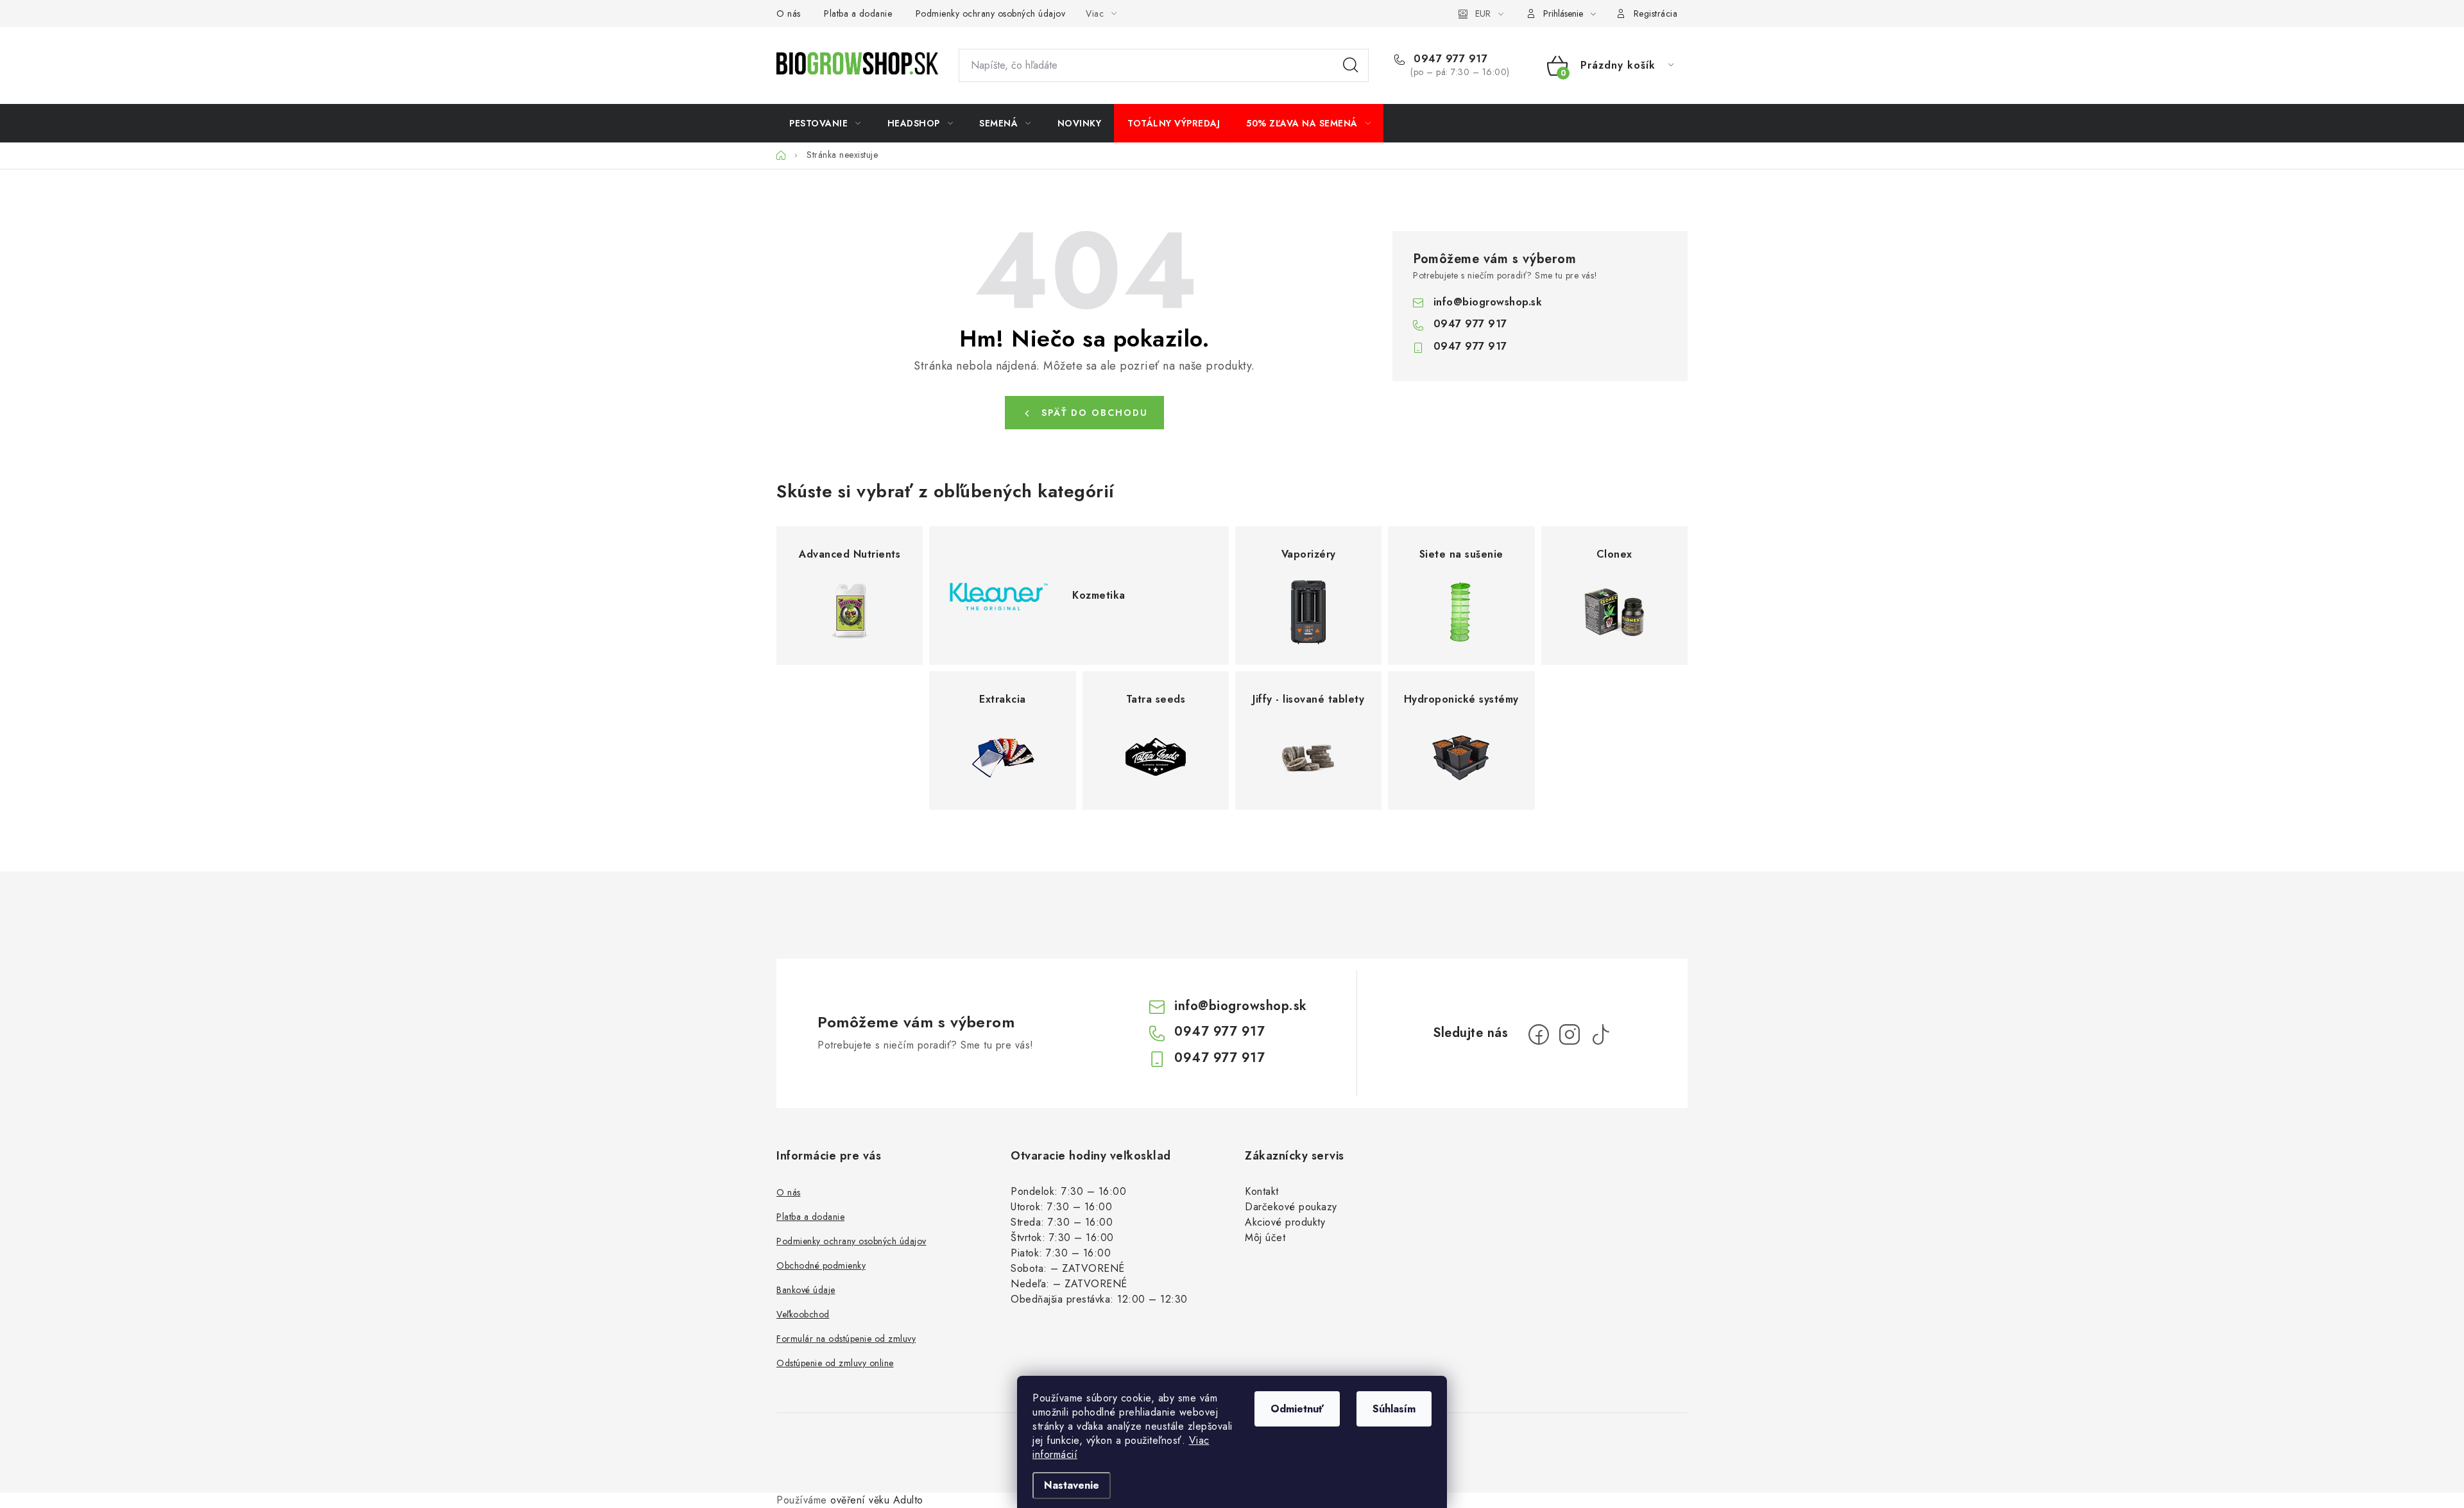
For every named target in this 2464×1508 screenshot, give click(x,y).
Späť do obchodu (1095, 413)
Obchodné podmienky (821, 1265)
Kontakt (1262, 1191)
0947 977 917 (1449, 59)
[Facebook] (1539, 1034)
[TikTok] (1600, 1034)
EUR (1483, 13)
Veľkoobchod (803, 1314)
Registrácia (1656, 13)
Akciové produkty (1285, 1222)
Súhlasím (1394, 1409)
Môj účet (1265, 1238)
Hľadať (1351, 65)
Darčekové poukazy (1291, 1207)
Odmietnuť (1297, 1409)
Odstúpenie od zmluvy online (835, 1363)
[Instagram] (1570, 1034)
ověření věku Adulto (877, 1500)
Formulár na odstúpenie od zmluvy (846, 1339)
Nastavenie (1072, 1485)
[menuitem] (825, 123)
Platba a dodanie (858, 13)
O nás (789, 13)
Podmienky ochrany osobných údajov (991, 13)
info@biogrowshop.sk (1488, 302)
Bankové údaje (806, 1290)
